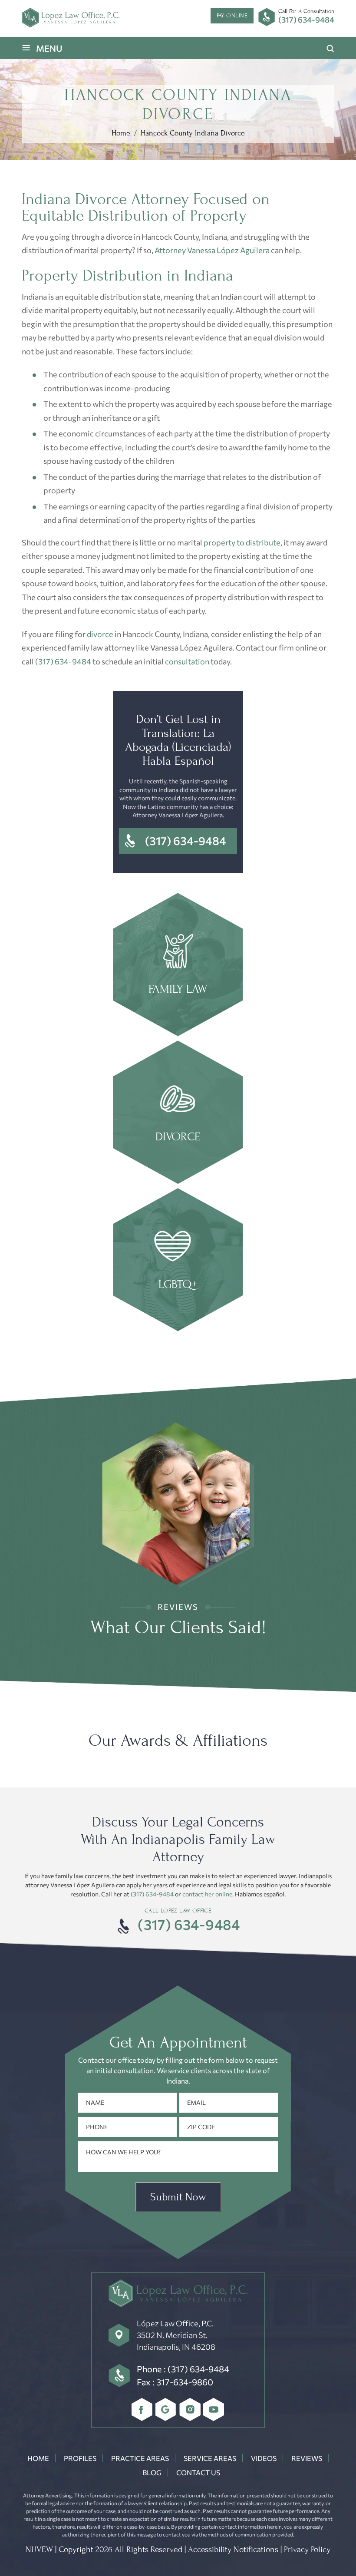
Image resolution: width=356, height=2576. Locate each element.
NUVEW (39, 2550)
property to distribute (242, 542)
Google (166, 2409)
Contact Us (198, 2472)
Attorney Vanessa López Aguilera (212, 250)
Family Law (178, 966)
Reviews (307, 2458)
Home (38, 2458)
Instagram (190, 2409)
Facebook (142, 2409)
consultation (187, 661)
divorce (100, 634)
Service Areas (210, 2458)
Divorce (178, 1113)
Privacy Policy (307, 2550)
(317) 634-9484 (306, 20)
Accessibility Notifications (233, 2550)
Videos (264, 2458)
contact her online (207, 1894)
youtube (214, 2409)
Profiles (80, 2458)
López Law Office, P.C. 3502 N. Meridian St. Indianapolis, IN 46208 (176, 2335)
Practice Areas (140, 2458)
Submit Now (178, 2197)
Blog (152, 2472)
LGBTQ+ (178, 1261)
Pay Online (232, 15)
